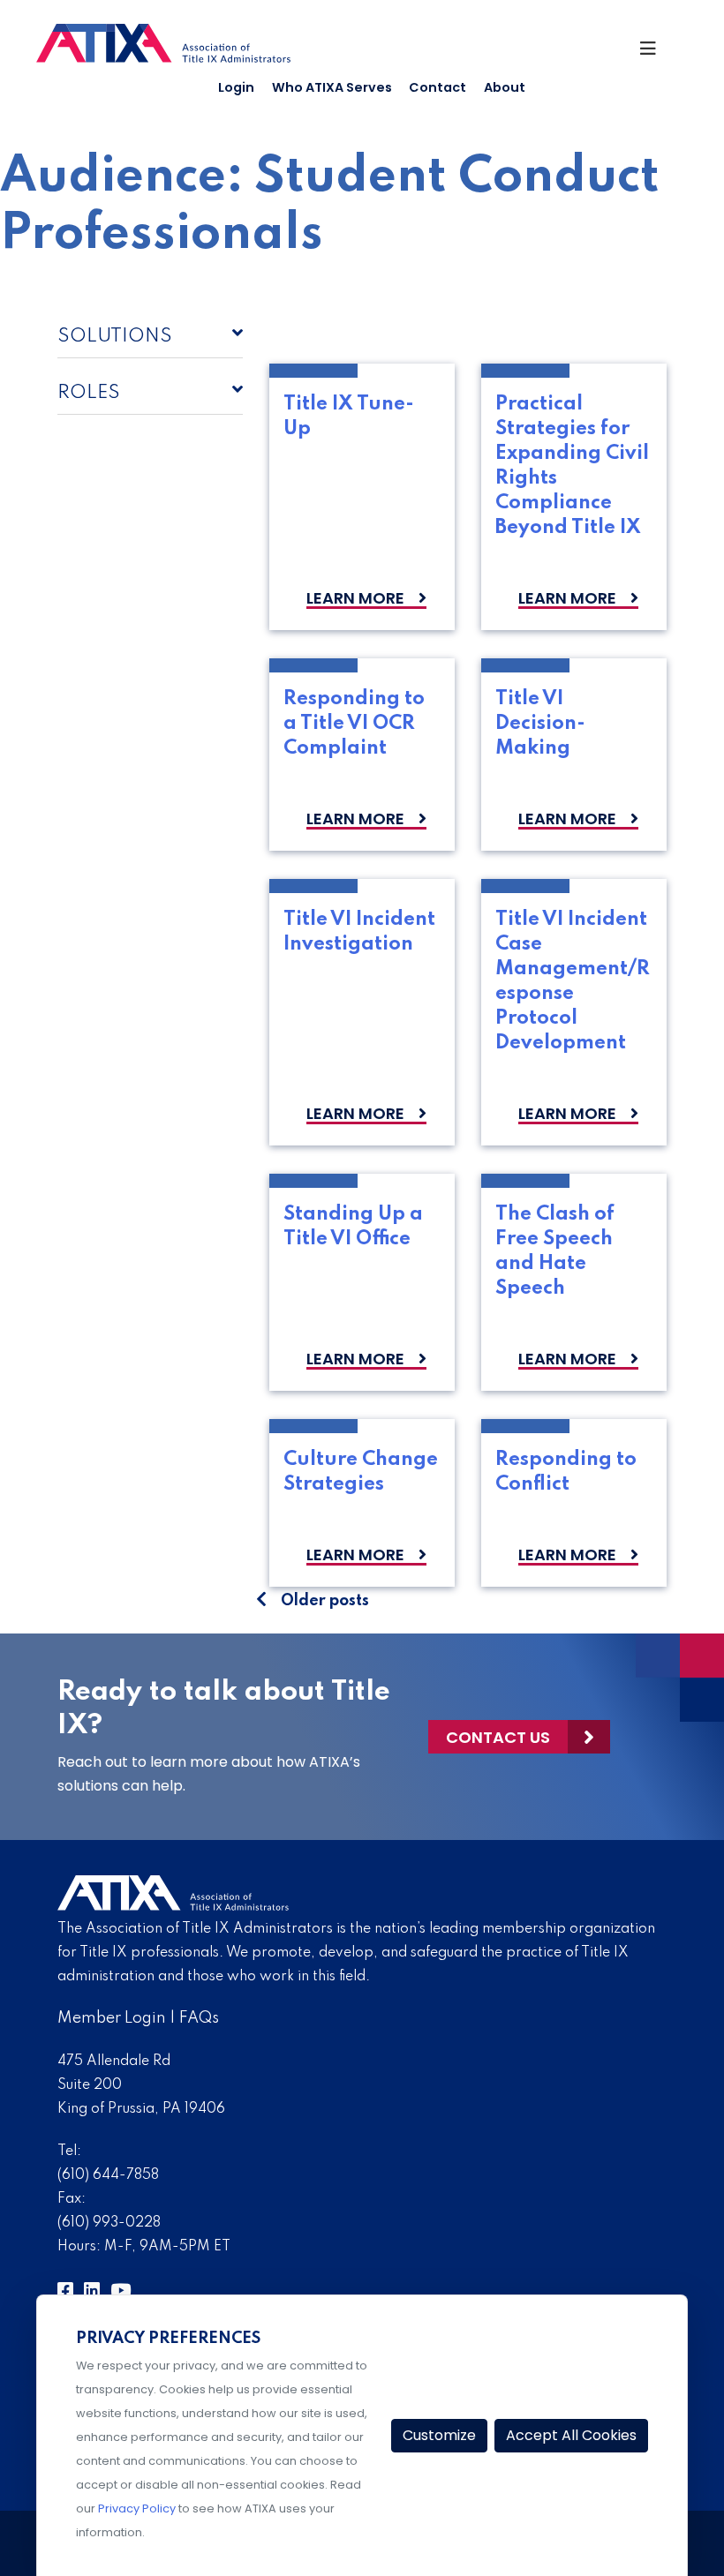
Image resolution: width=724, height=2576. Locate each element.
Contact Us (498, 1737)
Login (236, 87)
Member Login (112, 2018)
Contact (437, 87)
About (505, 87)
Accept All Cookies (571, 2435)
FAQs (199, 2018)
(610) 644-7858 (108, 2175)
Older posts (325, 1601)
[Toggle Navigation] (656, 53)
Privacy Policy (137, 2508)
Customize (439, 2435)
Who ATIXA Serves (332, 87)
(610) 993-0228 (109, 2223)
